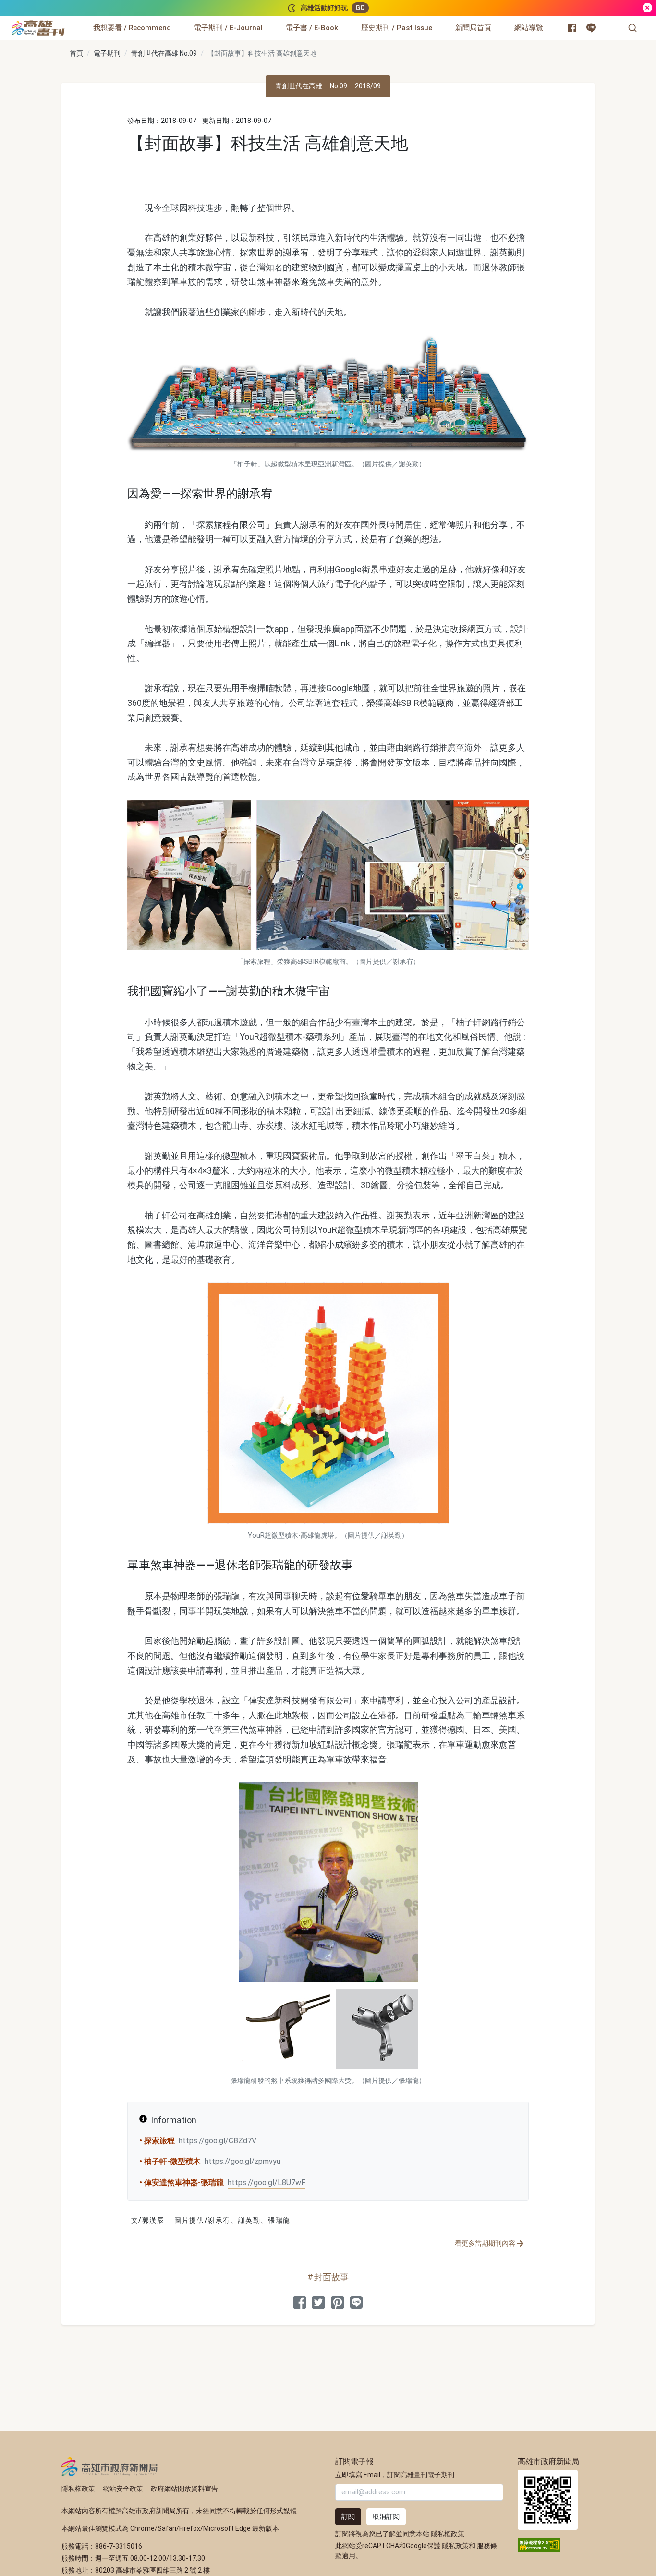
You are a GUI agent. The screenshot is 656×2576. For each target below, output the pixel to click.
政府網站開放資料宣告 (184, 2489)
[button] (632, 28)
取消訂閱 (386, 2516)
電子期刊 (107, 53)
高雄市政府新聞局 (110, 2467)
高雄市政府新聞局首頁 (548, 2500)
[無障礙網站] (539, 2544)
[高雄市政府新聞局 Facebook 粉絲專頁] (572, 28)
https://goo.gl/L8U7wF (267, 2182)
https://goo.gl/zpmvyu (243, 2161)
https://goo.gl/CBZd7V (218, 2141)
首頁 (76, 53)
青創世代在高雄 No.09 (164, 53)
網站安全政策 (123, 2489)
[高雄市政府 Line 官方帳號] (591, 28)
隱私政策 (455, 2546)
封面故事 (331, 2277)
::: (67, 22)
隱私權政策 (78, 2489)
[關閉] (647, 8)
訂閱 (348, 2516)
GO (360, 8)
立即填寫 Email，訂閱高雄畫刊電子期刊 (395, 2475)
